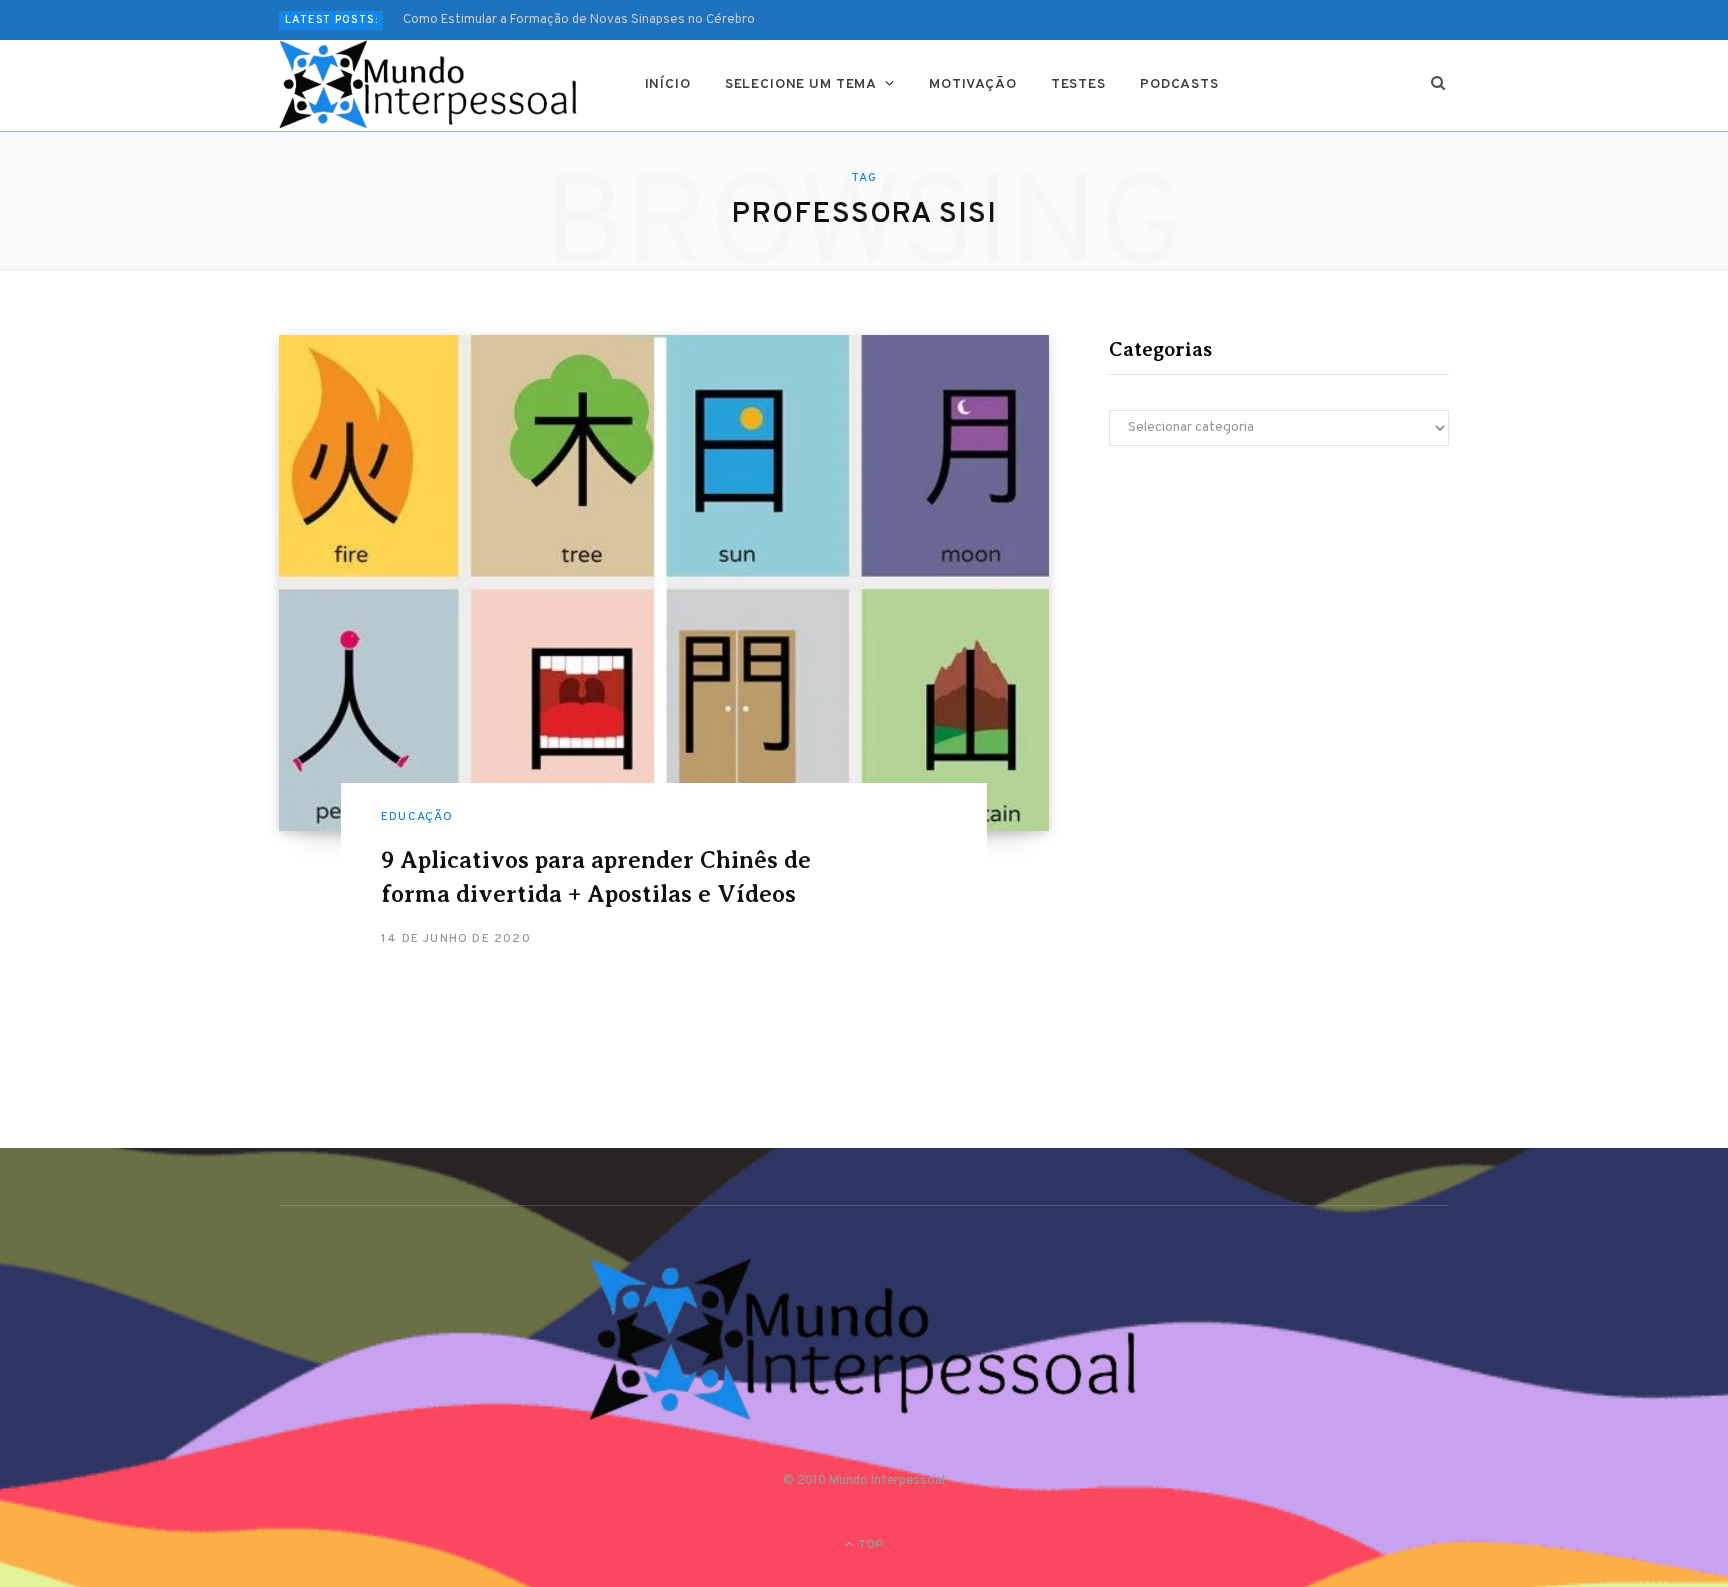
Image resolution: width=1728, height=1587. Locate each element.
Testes (1078, 84)
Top (869, 1545)
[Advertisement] (1279, 636)
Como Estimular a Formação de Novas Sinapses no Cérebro (579, 20)
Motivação (973, 84)
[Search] (1438, 85)
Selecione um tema (801, 84)
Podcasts (1179, 84)
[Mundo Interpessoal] (429, 85)
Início (668, 84)
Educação (417, 817)
